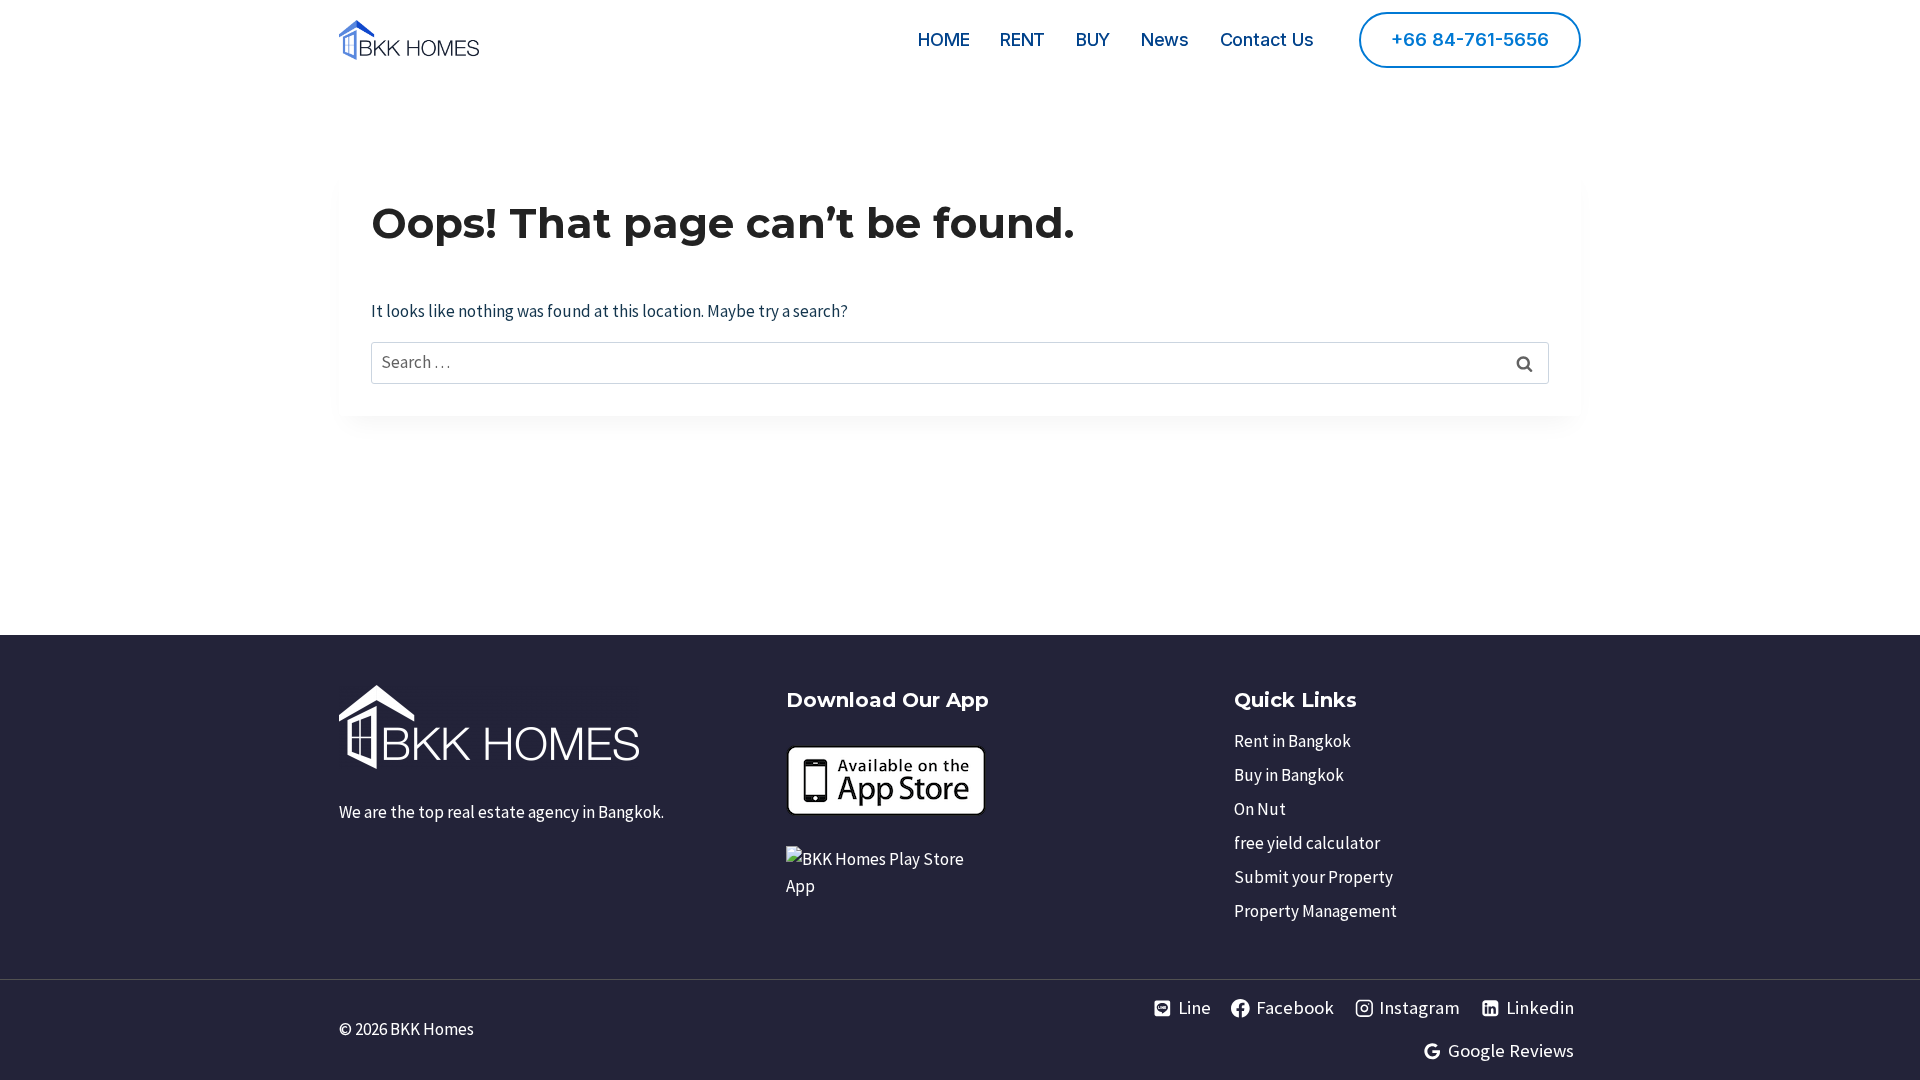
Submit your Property (1313, 877)
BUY (1093, 39)
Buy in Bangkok (1289, 775)
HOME (943, 39)
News (1165, 39)
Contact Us (1267, 39)
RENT (1022, 39)
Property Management (1315, 911)
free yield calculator (1307, 843)
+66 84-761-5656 (1470, 39)
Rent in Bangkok (1292, 741)
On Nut (1260, 809)
